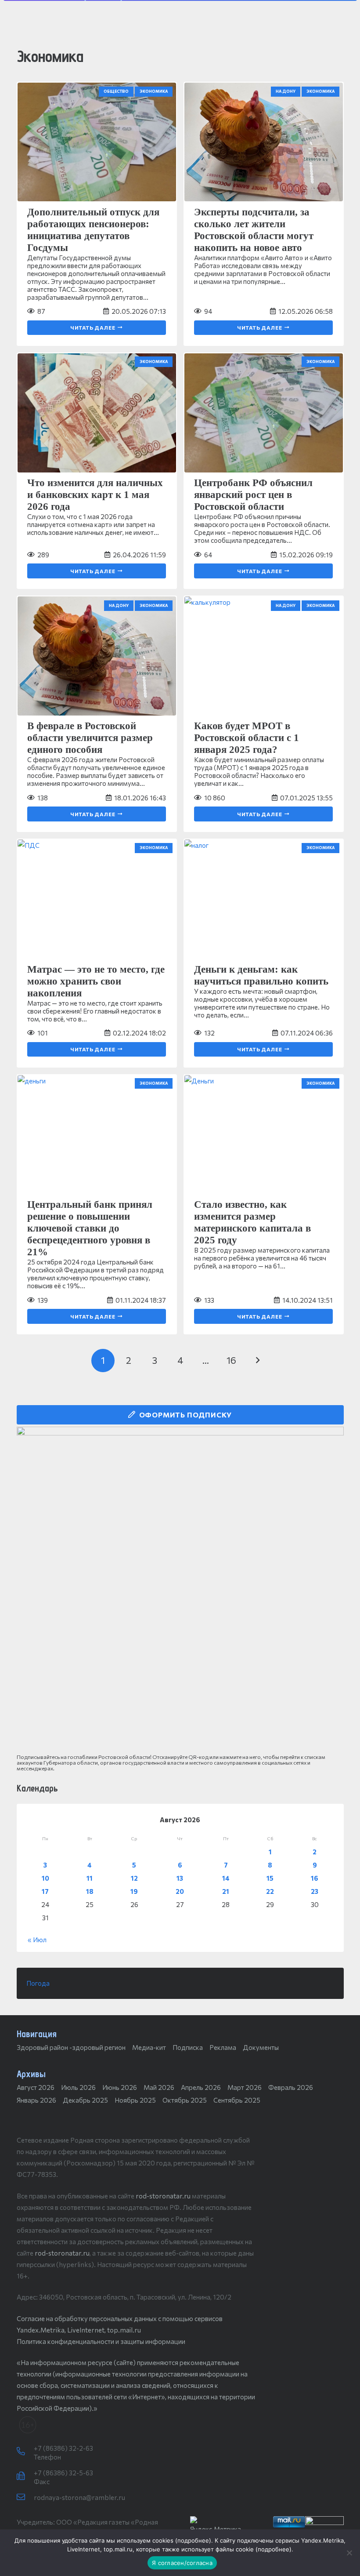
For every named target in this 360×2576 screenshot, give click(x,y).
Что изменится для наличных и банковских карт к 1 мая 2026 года (95, 495)
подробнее (193, 2540)
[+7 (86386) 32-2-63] (25, 2452)
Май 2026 (159, 2087)
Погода (38, 1983)
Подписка (188, 2047)
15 (270, 1878)
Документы (261, 2047)
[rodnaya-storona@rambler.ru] (25, 2497)
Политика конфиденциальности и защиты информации (101, 2341)
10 (45, 1878)
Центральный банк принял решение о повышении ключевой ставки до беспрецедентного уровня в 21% (90, 1228)
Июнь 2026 (120, 2087)
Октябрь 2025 (185, 2100)
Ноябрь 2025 (135, 2100)
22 (270, 1891)
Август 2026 (36, 2087)
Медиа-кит (149, 2047)
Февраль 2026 (291, 2087)
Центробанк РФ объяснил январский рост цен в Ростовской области (253, 495)
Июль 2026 (78, 2087)
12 (134, 1878)
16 (315, 1878)
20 (180, 1891)
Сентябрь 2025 (237, 2100)
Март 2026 (245, 2087)
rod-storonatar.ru (163, 2196)
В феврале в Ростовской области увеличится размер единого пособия (90, 738)
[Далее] (257, 1361)
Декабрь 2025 (85, 2100)
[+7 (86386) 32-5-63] (25, 2476)
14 (226, 1878)
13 (180, 1878)
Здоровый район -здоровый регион (71, 2047)
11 (90, 1878)
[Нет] (349, 2553)
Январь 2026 (36, 2100)
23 (315, 1891)
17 (45, 1891)
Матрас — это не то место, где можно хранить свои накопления (96, 981)
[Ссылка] (180, 1590)
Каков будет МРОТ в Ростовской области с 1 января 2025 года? (247, 738)
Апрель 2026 (201, 2087)
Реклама (223, 2047)
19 (134, 1891)
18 (90, 1891)
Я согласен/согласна (182, 2563)
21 (226, 1891)
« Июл (37, 1940)
